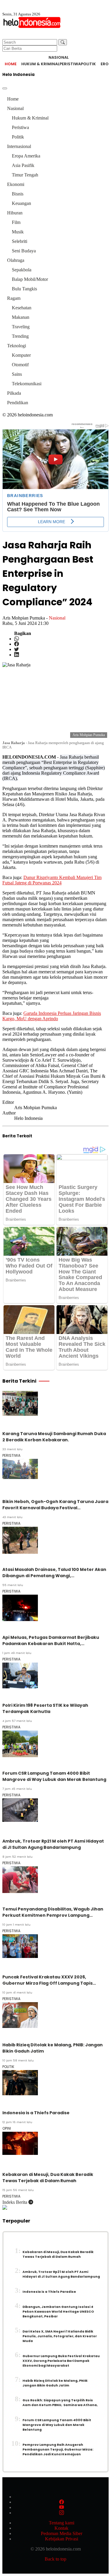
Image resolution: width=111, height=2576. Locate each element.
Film (16, 222)
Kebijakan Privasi (62, 2539)
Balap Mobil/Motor (30, 279)
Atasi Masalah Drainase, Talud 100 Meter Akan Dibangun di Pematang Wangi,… (54, 1573)
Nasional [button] (59, 57)
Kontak (61, 2528)
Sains (17, 374)
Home (11, 64)
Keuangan (21, 203)
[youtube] (62, 2507)
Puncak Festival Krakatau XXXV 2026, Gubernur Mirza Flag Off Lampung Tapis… (49, 1980)
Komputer (21, 355)
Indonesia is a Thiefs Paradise (36, 2113)
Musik (18, 232)
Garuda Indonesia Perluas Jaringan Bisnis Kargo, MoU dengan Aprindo (52, 1016)
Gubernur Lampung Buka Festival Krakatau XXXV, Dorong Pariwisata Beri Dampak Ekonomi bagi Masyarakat (61, 2361)
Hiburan (15, 213)
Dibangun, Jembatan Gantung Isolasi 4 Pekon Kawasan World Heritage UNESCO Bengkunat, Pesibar (58, 2312)
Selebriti (20, 241)
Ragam (14, 298)
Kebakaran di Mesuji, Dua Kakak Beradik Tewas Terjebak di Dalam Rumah (48, 2178)
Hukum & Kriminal (40, 64)
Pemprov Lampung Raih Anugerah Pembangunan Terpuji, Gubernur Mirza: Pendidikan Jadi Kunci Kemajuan (58, 2450)
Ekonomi (16, 184)
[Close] (5, 88)
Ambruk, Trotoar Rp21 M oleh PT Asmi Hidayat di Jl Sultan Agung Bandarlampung (53, 1844)
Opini (7, 2128)
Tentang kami (62, 2523)
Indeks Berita (15, 2202)
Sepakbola (22, 270)
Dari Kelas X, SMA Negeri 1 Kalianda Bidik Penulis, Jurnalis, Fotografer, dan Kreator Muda (60, 2336)
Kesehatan (22, 308)
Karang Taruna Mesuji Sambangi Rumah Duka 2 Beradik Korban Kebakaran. (54, 1437)
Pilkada (14, 393)
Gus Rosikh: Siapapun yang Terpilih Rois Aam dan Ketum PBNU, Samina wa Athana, (60, 2403)
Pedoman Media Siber (62, 2533)
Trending (20, 336)
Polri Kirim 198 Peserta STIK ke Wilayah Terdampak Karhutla (45, 1708)
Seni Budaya (24, 251)
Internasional (19, 146)
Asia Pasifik (23, 165)
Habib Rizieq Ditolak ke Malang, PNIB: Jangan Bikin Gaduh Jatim (55, 2383)
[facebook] (62, 2502)
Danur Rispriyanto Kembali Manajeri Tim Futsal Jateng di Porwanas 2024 (52, 880)
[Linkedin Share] (17, 655)
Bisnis (18, 194)
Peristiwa (70, 64)
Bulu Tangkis (24, 289)
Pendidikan (18, 403)
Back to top (55, 2559)
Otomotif (20, 365)
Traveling (21, 327)
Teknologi (17, 346)
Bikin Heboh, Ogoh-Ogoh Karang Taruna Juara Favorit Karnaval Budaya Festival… (55, 1505)
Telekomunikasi (27, 384)
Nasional (15, 108)
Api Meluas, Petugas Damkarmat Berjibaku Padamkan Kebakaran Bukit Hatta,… (51, 1640)
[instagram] (62, 2513)
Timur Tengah (25, 175)
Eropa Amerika (26, 156)
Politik (88, 64)
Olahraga (16, 260)
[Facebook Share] (17, 644)
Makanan (21, 317)
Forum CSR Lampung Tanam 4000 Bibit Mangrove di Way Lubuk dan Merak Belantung (54, 1776)
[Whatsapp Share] (17, 639)
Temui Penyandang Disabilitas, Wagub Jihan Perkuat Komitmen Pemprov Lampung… (53, 1912)
